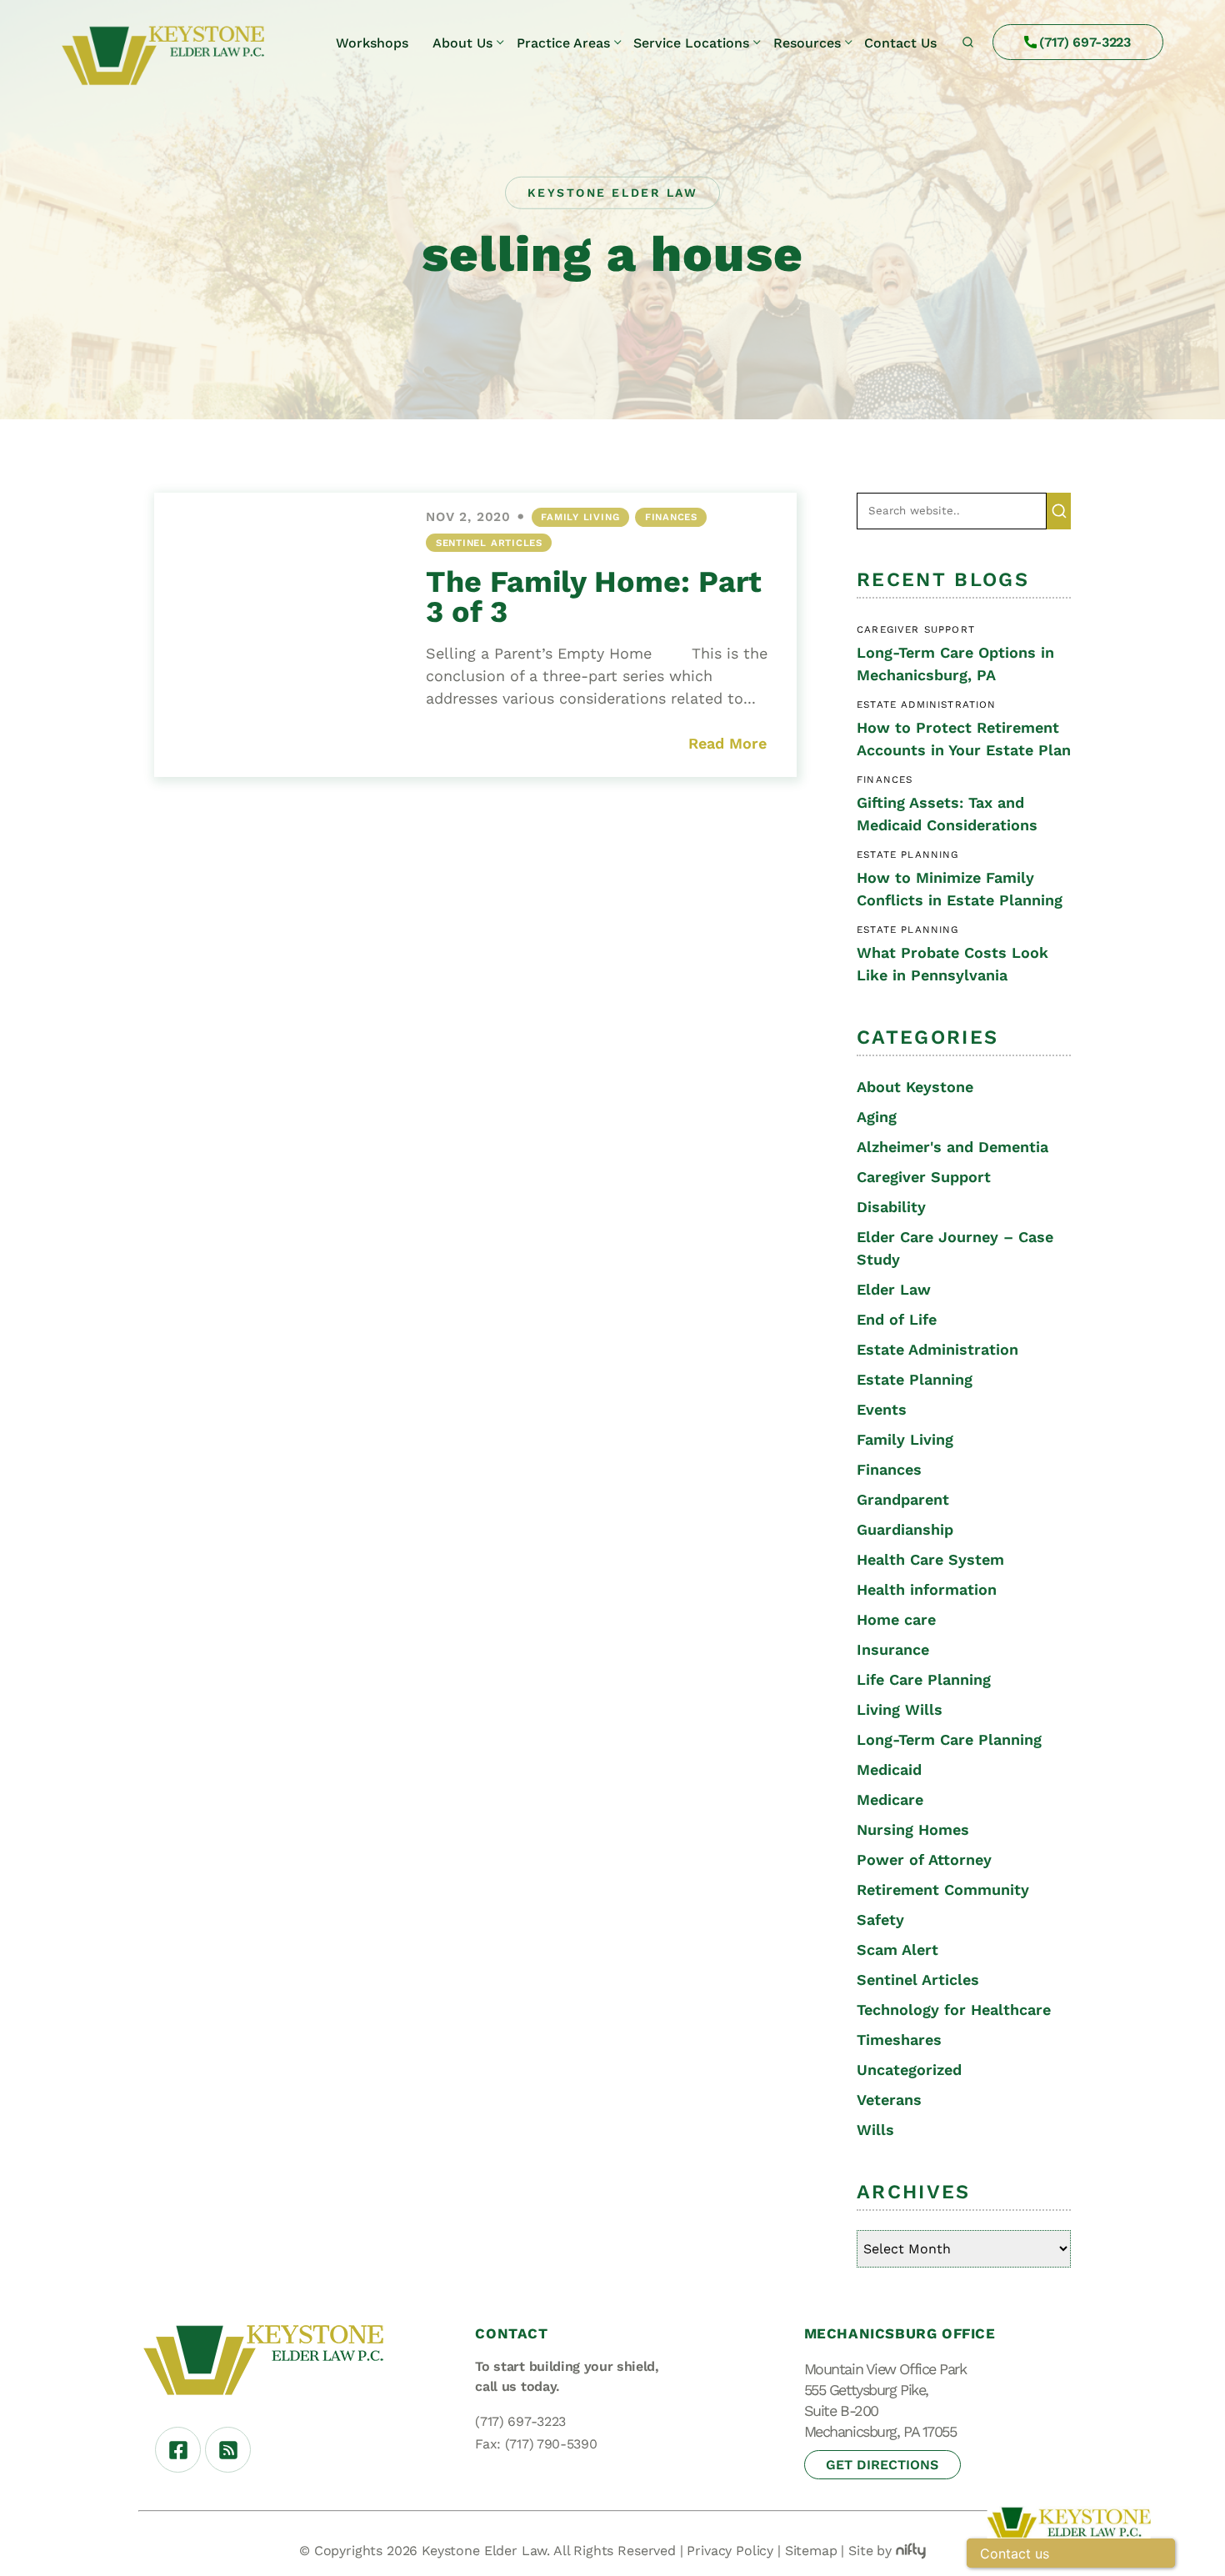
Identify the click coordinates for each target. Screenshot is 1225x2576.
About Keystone (915, 1087)
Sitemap (811, 2551)
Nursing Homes (913, 1829)
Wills (875, 2130)
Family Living (580, 517)
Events (882, 1409)
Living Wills (900, 1709)
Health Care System (930, 1559)
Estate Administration (937, 1349)
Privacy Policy (730, 2551)
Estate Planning (915, 1379)
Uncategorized (909, 2070)
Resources (807, 43)
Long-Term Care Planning (949, 1739)
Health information (927, 1589)
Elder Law (894, 1289)
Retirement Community (943, 1889)
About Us (462, 43)
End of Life (897, 1319)
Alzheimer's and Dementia (952, 1147)
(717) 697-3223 (1085, 42)
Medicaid (889, 1769)
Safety (880, 1919)
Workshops (372, 43)
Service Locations (691, 43)
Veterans (889, 2100)
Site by (870, 2551)
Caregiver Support (924, 1177)
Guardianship (905, 1529)
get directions (882, 2465)
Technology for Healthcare (954, 2010)
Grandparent (903, 1499)
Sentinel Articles (489, 543)
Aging (877, 1117)
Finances (671, 517)
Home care (896, 1619)
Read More (727, 743)
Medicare (890, 1799)
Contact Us (900, 43)
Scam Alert (897, 1950)
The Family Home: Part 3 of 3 (594, 597)
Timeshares (899, 2040)
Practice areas (563, 43)
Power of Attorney (924, 1859)
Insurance (893, 1649)
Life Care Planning (924, 1679)
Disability (891, 1207)
